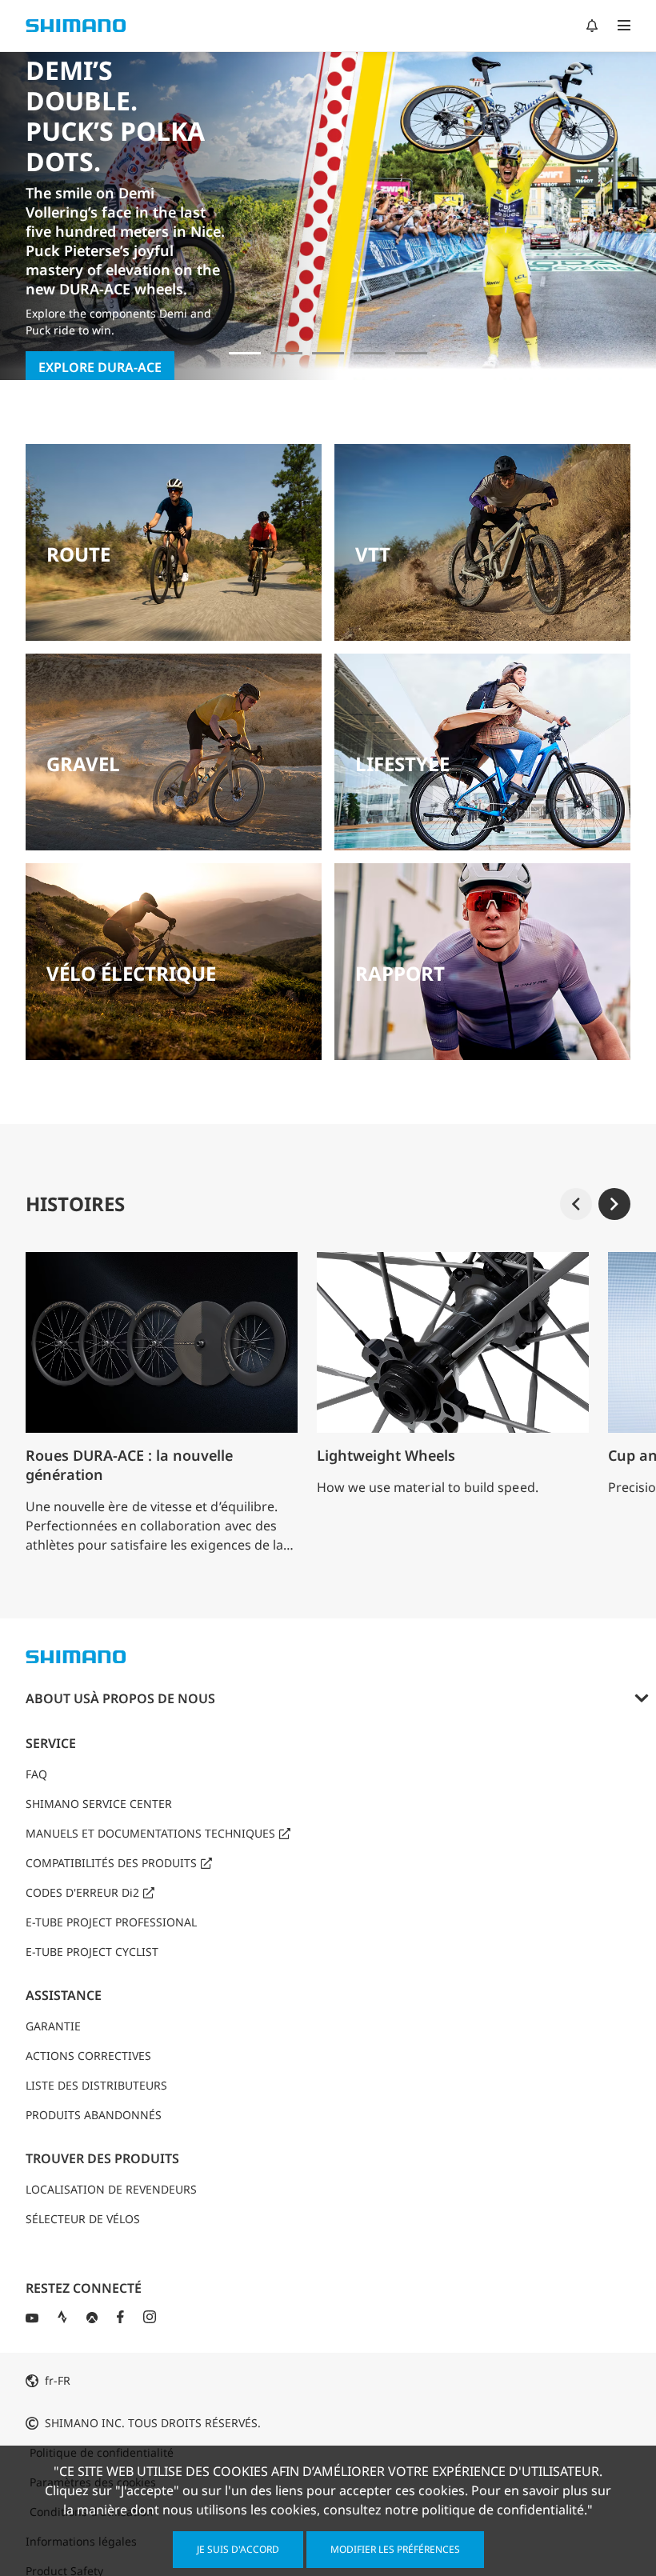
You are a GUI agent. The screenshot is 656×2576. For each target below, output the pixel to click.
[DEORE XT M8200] (328, 353)
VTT (373, 554)
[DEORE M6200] (370, 353)
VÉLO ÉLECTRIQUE (131, 973)
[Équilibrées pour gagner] (286, 353)
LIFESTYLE (402, 764)
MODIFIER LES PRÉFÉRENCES (395, 2549)
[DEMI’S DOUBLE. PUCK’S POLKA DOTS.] (245, 353)
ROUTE (78, 554)
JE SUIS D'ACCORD (238, 2549)
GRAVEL (83, 764)
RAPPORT (400, 973)
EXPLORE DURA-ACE (100, 367)
